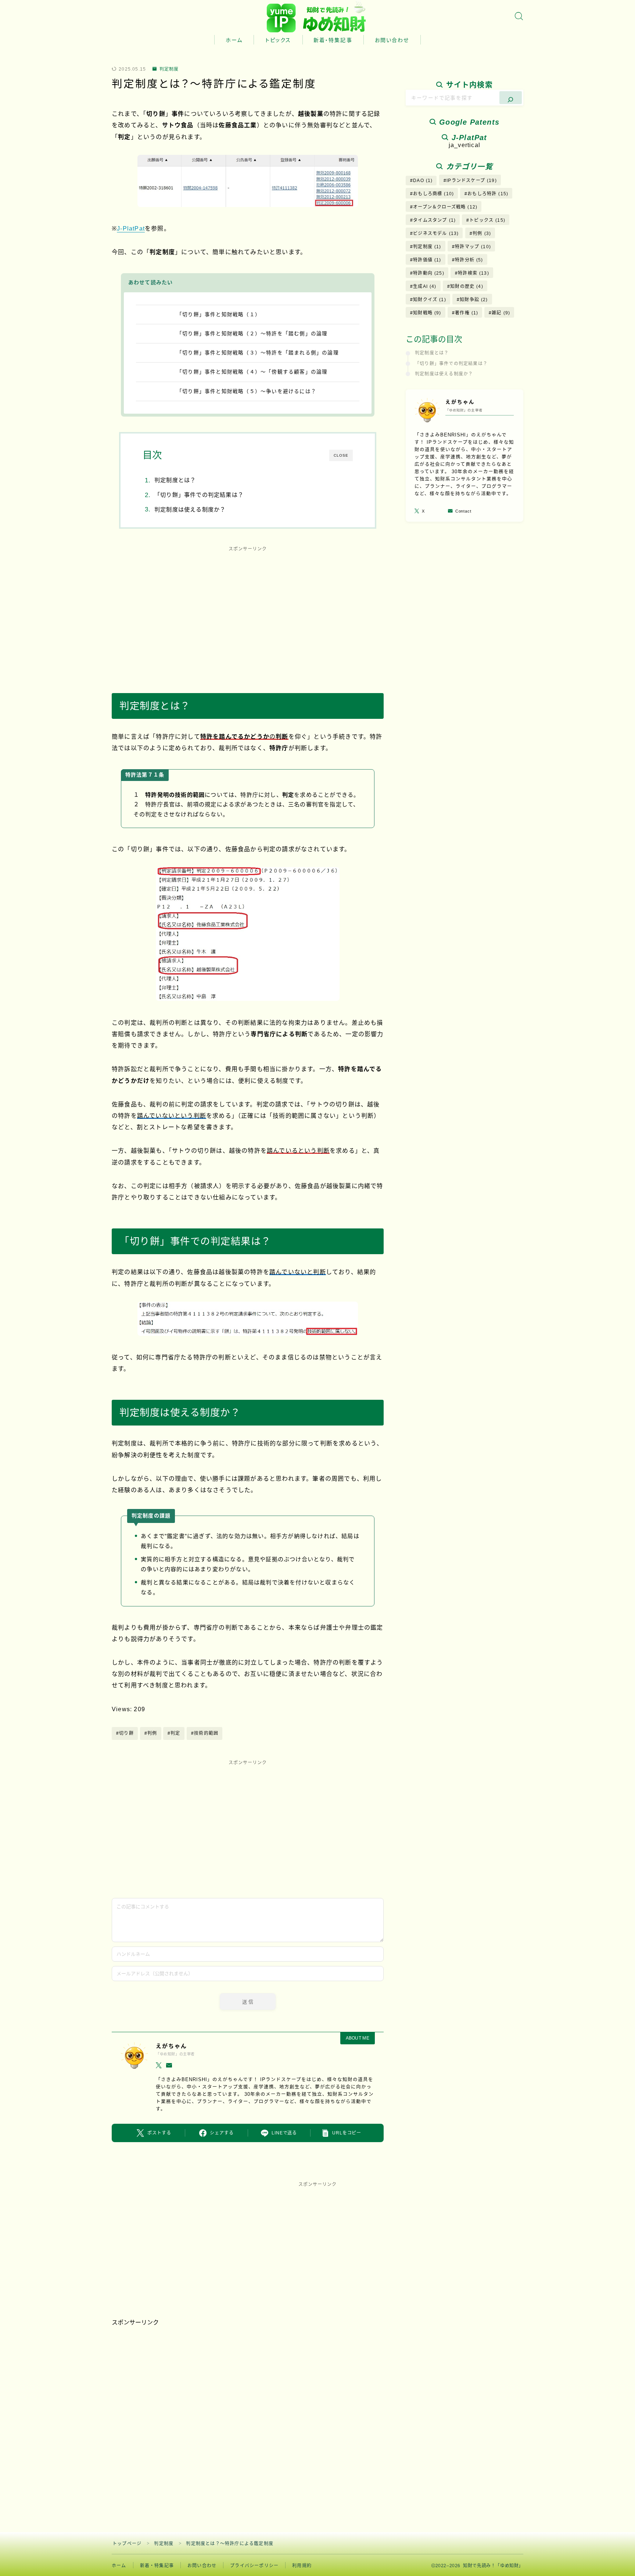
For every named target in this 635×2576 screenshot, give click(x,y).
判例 (482, 233)
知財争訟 (474, 300)
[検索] (511, 98)
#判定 (174, 1733)
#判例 (151, 1733)
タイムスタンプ (434, 220)
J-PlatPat (131, 229)
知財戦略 (427, 313)
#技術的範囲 (205, 1733)
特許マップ (473, 247)
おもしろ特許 (488, 194)
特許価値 (427, 260)
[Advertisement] (248, 612)
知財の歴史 (467, 286)
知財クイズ (430, 300)
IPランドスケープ (472, 181)
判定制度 (169, 69)
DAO (423, 181)
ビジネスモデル (436, 233)
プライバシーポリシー (254, 2566)
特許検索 (473, 273)
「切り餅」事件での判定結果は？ (199, 495)
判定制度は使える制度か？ (190, 509)
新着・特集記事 (333, 40)
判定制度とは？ (175, 480)
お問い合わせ (392, 40)
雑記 (501, 313)
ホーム (234, 40)
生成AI (425, 286)
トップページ (127, 2544)
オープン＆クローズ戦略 (445, 207)
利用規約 (302, 2566)
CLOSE (341, 455)
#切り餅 (125, 1733)
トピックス (278, 40)
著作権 (467, 313)
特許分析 (469, 260)
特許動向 (429, 273)
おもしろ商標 (433, 194)
